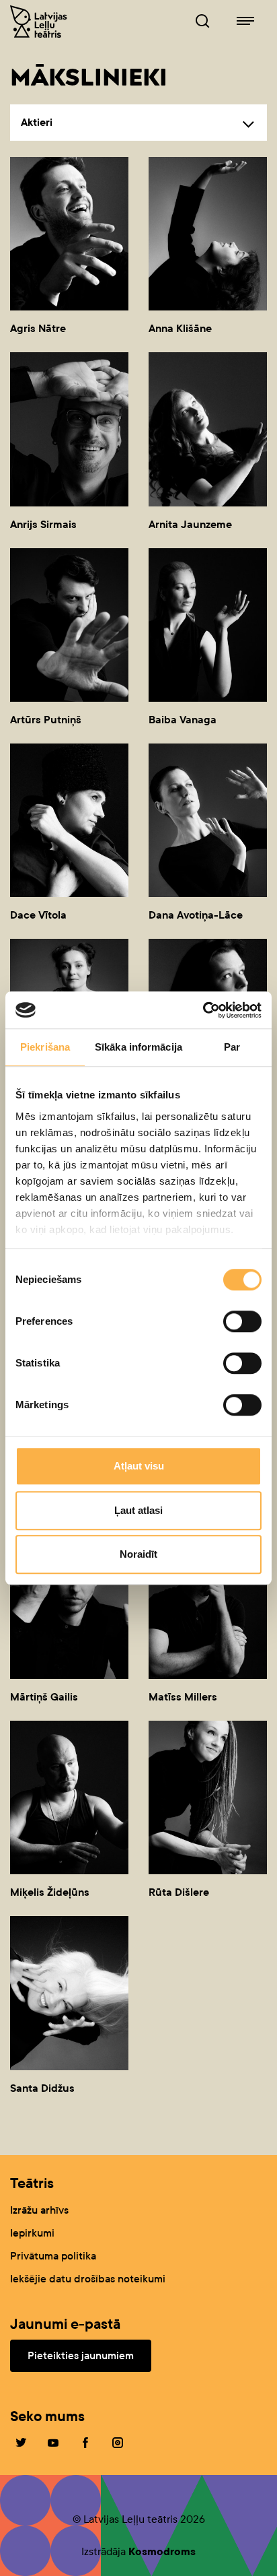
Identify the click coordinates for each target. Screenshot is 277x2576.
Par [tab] (232, 1047)
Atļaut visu (139, 1466)
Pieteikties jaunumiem (81, 2355)
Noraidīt (138, 1554)
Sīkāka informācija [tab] (138, 1047)
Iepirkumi (32, 2233)
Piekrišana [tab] (45, 1047)
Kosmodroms (162, 2551)
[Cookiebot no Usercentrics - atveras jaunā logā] (203, 1010)
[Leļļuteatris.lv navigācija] (245, 22)
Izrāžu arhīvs (39, 2210)
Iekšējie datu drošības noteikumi (88, 2279)
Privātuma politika (53, 2256)
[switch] (242, 1321)
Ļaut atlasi (138, 1510)
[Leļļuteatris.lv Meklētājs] (202, 22)
